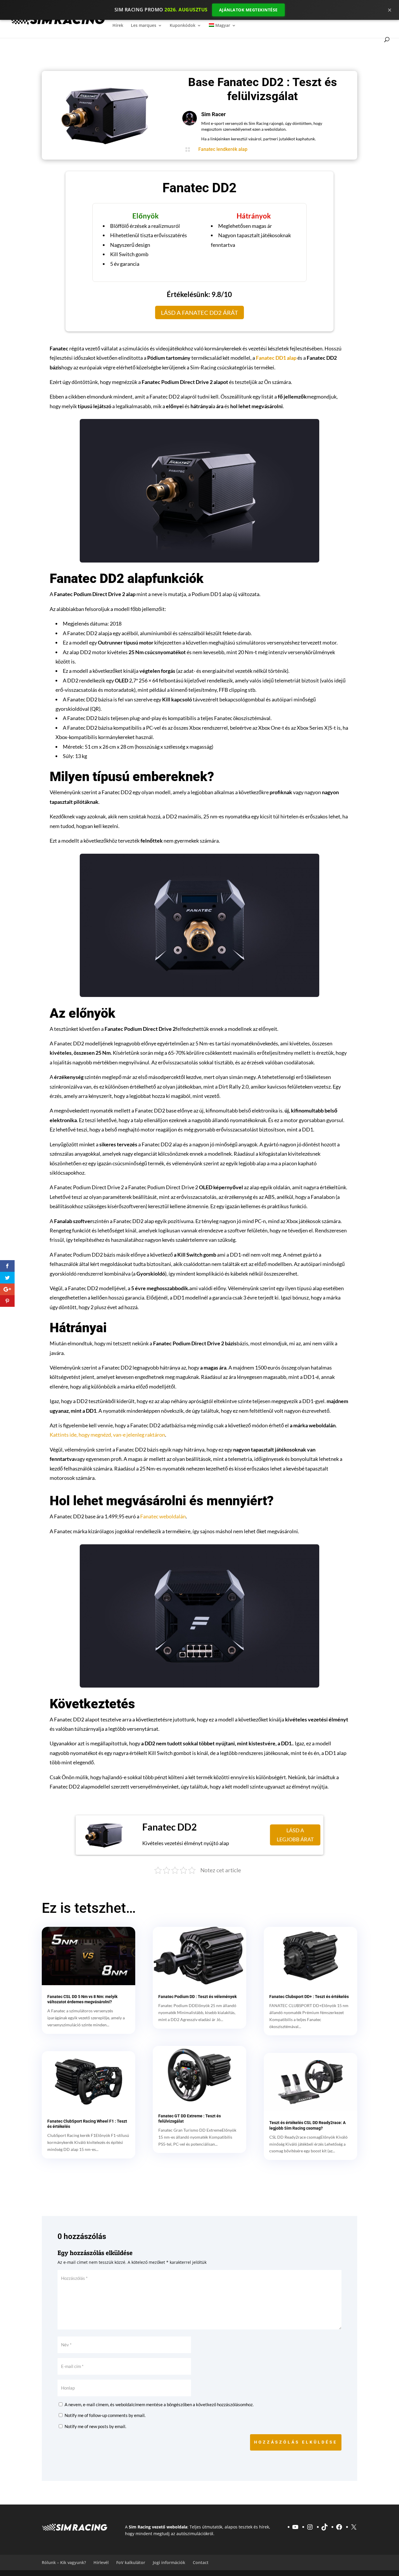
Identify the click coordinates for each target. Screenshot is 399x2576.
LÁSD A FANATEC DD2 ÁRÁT (199, 312)
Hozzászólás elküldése (296, 2442)
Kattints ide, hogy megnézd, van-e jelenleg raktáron (107, 1435)
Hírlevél (101, 2562)
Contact (201, 2562)
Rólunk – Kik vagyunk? (64, 2562)
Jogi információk (169, 2562)
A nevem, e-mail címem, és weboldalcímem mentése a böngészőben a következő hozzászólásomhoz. (159, 2404)
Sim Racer (214, 114)
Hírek (118, 26)
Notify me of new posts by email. (95, 2426)
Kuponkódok (183, 26)
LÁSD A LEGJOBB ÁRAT (296, 1835)
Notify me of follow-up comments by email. (105, 2415)
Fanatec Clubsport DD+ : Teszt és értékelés (309, 1997)
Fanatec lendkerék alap (223, 149)
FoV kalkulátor (131, 2562)
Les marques (144, 26)
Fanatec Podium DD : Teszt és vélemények (197, 1997)
